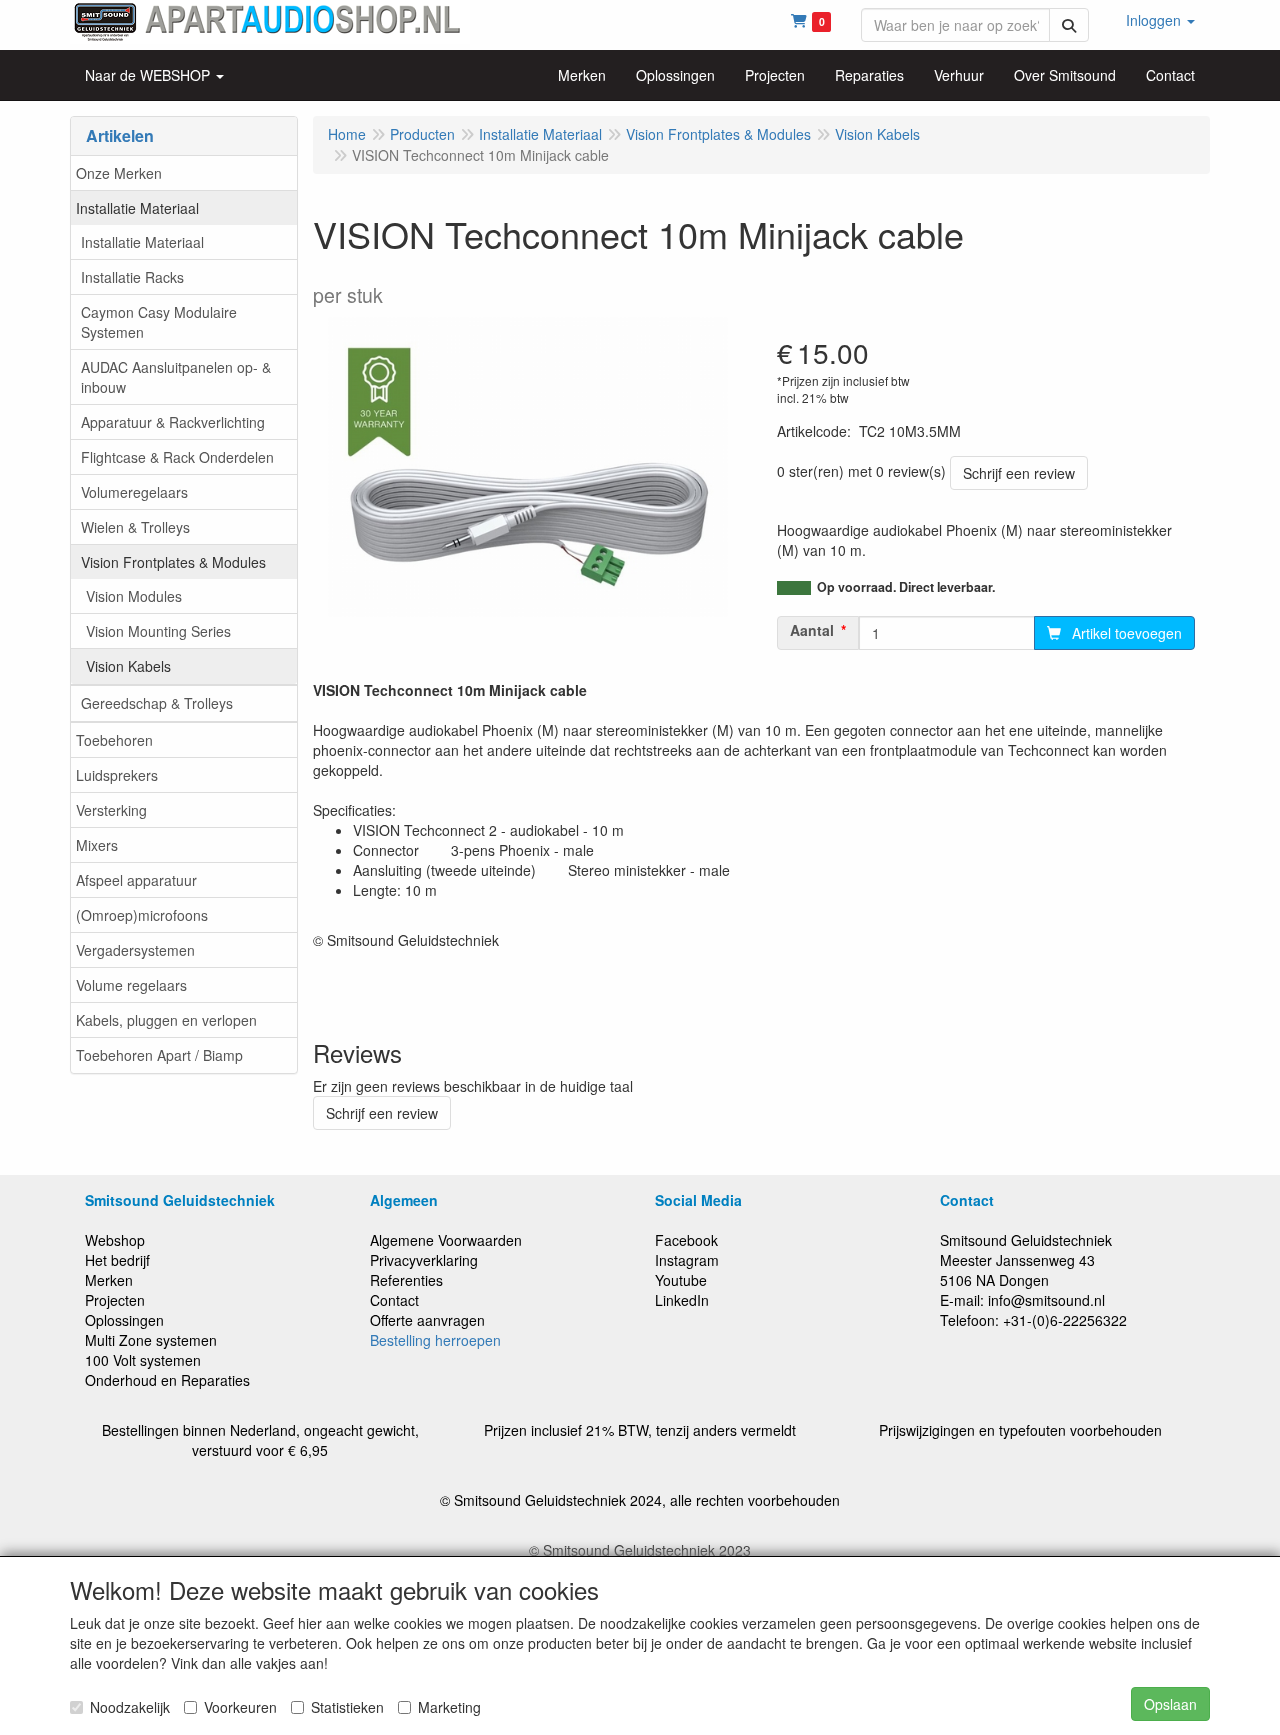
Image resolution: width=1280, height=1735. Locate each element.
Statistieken (347, 1707)
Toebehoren (114, 740)
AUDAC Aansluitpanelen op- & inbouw (176, 377)
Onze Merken (119, 173)
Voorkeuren (240, 1707)
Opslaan (1170, 1704)
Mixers (97, 845)
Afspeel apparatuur (136, 880)
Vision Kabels (128, 666)
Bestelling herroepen (435, 1340)
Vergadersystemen (135, 950)
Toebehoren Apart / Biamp (159, 1055)
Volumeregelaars (134, 492)
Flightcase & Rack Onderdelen (177, 457)
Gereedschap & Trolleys (157, 703)
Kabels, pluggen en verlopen (166, 1020)
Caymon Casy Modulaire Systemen (159, 322)
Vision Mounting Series (158, 631)
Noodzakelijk (130, 1707)
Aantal (812, 630)
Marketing (449, 1707)
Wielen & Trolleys (135, 527)
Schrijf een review (1019, 473)
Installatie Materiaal (137, 208)
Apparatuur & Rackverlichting (173, 422)
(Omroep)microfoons (142, 915)
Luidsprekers (117, 775)
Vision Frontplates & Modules (173, 562)
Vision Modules (134, 596)
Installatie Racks (132, 277)
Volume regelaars (131, 985)
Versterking (111, 810)
